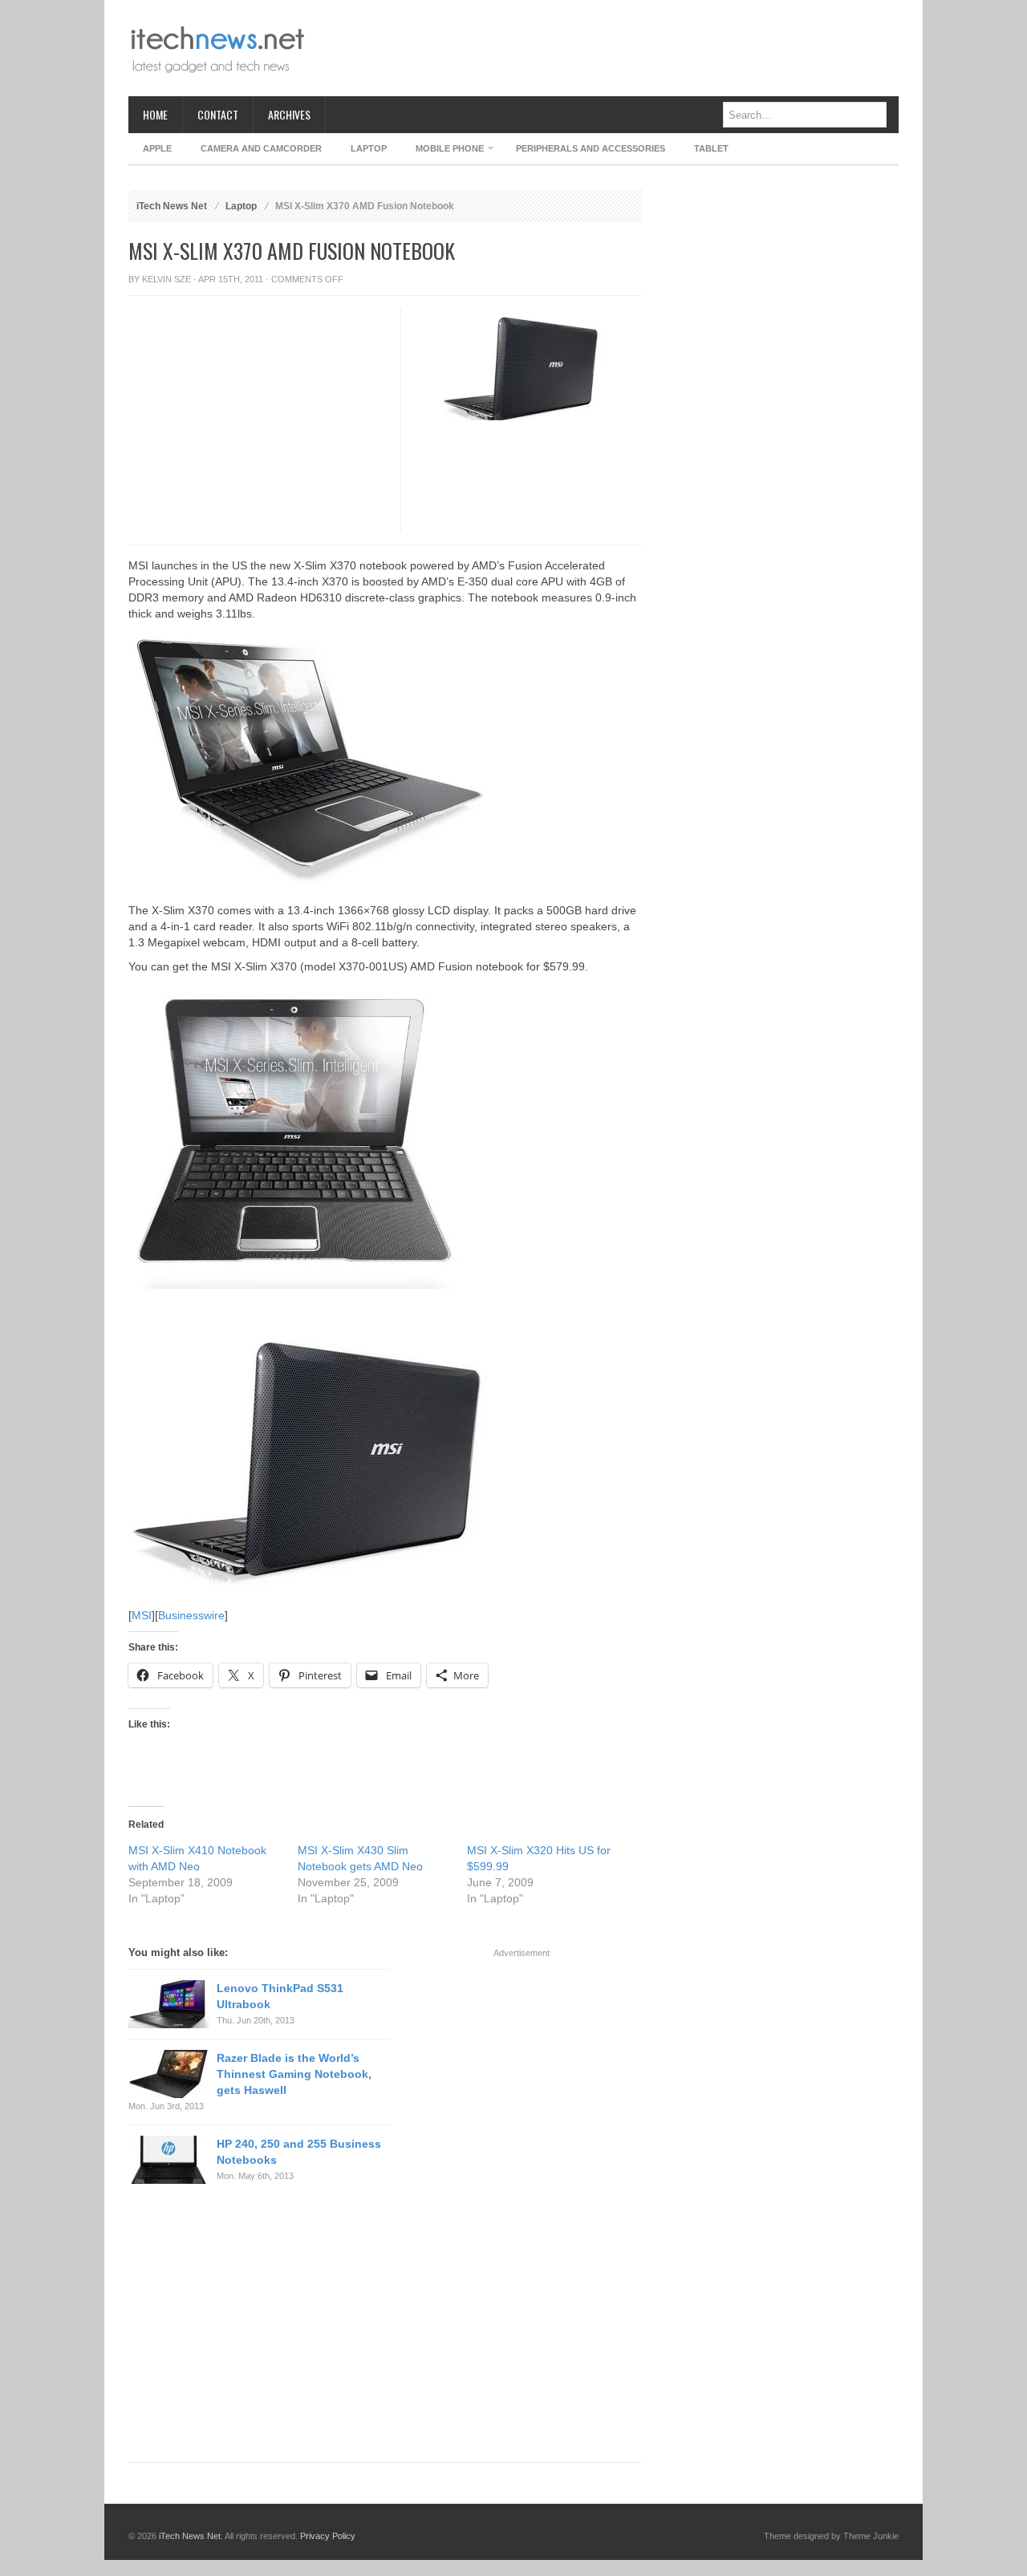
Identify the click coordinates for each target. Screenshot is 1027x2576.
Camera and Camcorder (261, 148)
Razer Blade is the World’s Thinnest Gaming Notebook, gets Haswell (294, 2074)
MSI (142, 1615)
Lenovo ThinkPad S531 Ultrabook (280, 1996)
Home (155, 114)
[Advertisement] (607, 48)
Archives (289, 114)
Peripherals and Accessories (591, 148)
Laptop (369, 148)
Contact (218, 114)
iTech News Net (172, 206)
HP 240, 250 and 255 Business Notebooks (299, 2152)
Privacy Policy (328, 2536)
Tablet (711, 148)
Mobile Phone (442, 151)
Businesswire (191, 1615)
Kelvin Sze (166, 279)
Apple (157, 148)
